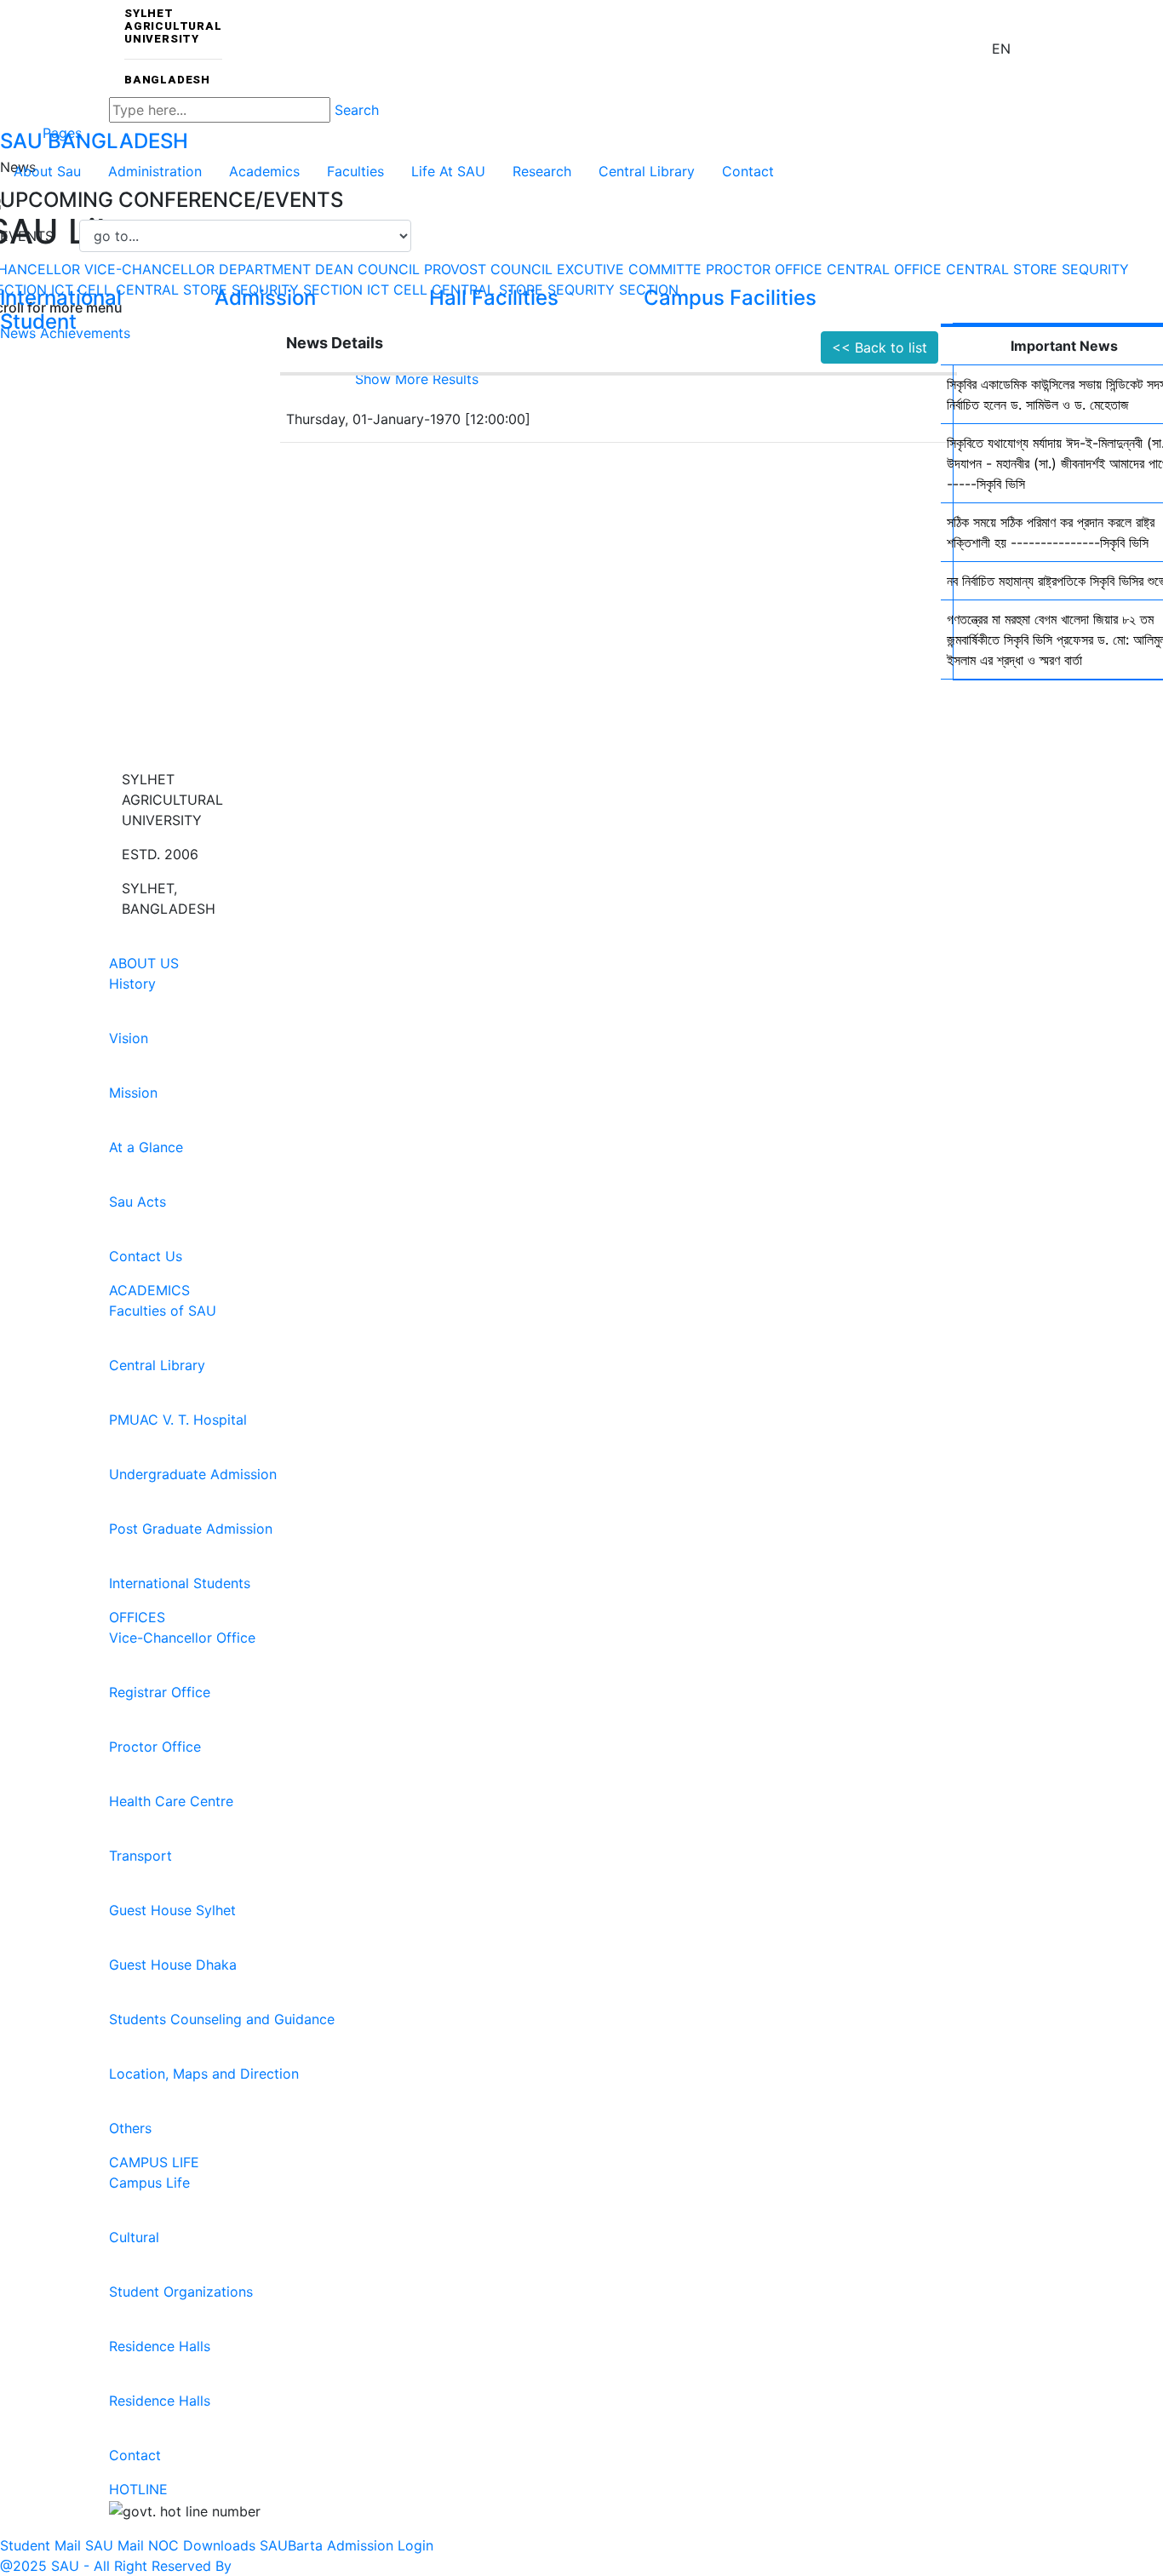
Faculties (355, 171)
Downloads (219, 2545)
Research (542, 171)
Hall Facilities (494, 298)
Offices (137, 1617)
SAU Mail (115, 2545)
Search (357, 110)
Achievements (85, 333)
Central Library (647, 171)
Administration (155, 171)
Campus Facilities (730, 298)
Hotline (138, 2489)
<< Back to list (879, 347)
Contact (748, 171)
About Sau (47, 171)
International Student (61, 310)
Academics (264, 171)
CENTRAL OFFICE (884, 269)
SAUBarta (291, 2545)
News (18, 333)
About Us (144, 963)
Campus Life (154, 2162)
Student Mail (40, 2545)
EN (1001, 49)
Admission (265, 298)
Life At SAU (448, 171)
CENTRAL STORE (1002, 269)
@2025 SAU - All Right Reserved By (116, 2566)
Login (415, 2545)
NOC (163, 2545)
